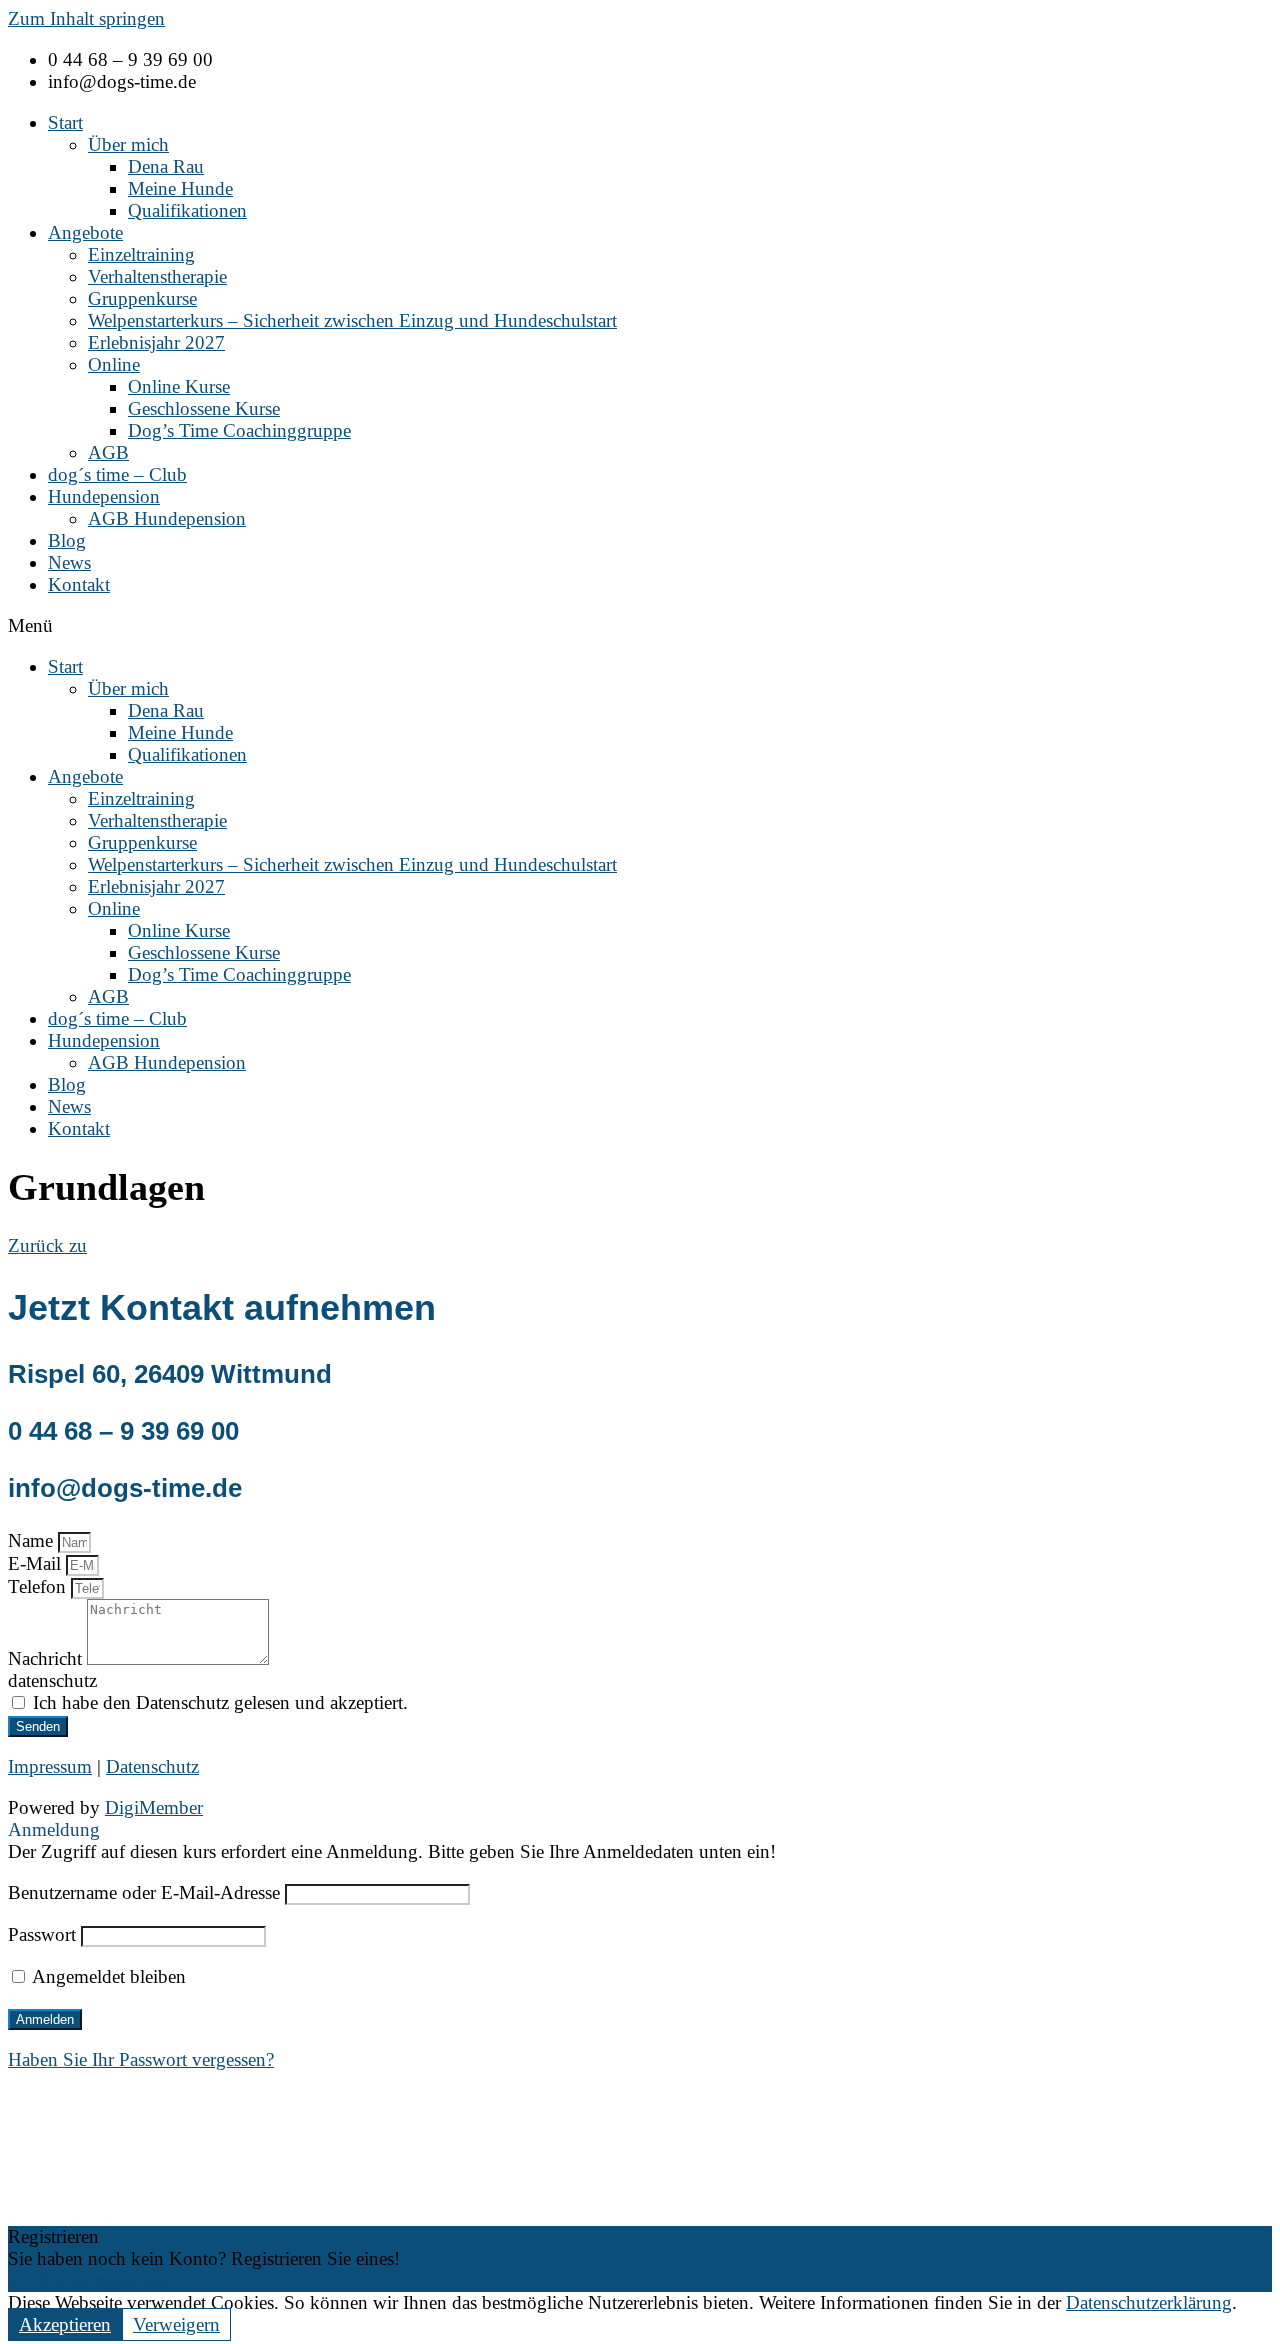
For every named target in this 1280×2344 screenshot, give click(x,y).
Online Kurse (179, 386)
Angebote (85, 232)
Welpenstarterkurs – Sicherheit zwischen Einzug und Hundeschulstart (352, 320)
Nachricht (47, 1658)
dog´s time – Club (117, 474)
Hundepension (104, 496)
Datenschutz (152, 1766)
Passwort (42, 1934)
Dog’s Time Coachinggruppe (239, 430)
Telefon (39, 1586)
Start (65, 122)
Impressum (50, 1766)
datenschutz (52, 1680)
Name (33, 1540)
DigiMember (154, 1807)
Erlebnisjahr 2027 (156, 342)
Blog (67, 540)
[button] (640, 626)
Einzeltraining (141, 254)
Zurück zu (47, 1245)
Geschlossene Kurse (204, 408)
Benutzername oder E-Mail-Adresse (144, 1892)
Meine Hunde (180, 188)
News (69, 562)
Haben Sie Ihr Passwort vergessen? (141, 2059)
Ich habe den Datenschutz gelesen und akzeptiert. (220, 1702)
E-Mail (37, 1563)
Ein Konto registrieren (93, 2280)
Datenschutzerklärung (1149, 2302)
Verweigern (176, 2324)
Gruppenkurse (142, 298)
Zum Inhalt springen (86, 18)
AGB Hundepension (167, 518)
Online (114, 364)
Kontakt (79, 584)
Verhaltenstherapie (157, 276)
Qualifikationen (187, 210)
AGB (108, 452)
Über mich (128, 144)
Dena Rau (166, 166)
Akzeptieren (65, 2324)
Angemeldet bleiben (107, 1976)
